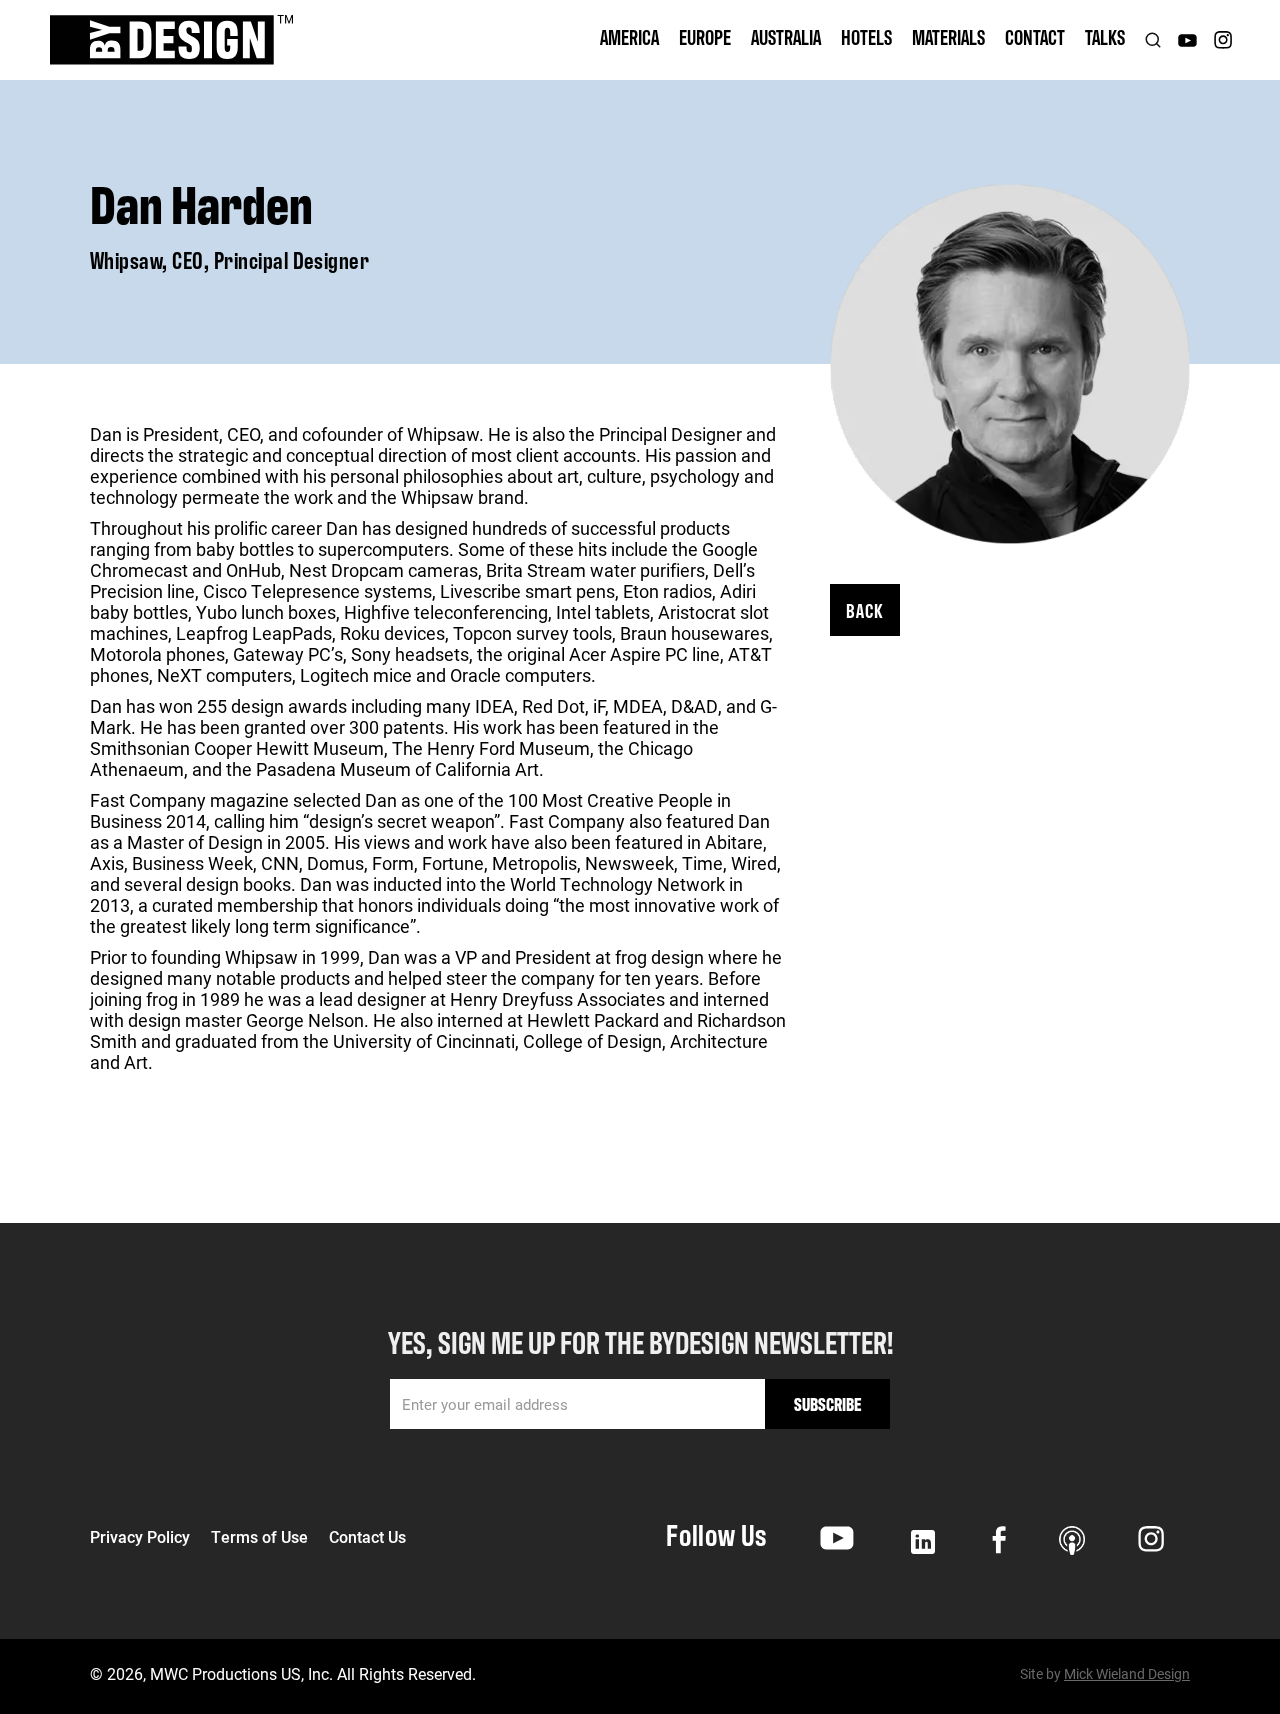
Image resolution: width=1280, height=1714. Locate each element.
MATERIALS (948, 36)
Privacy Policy (140, 1537)
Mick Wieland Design (1127, 1673)
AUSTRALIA (786, 36)
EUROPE (705, 36)
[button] (629, 40)
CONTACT (1035, 36)
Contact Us (367, 1537)
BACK (865, 609)
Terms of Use (259, 1537)
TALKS (1105, 36)
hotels (866, 36)
